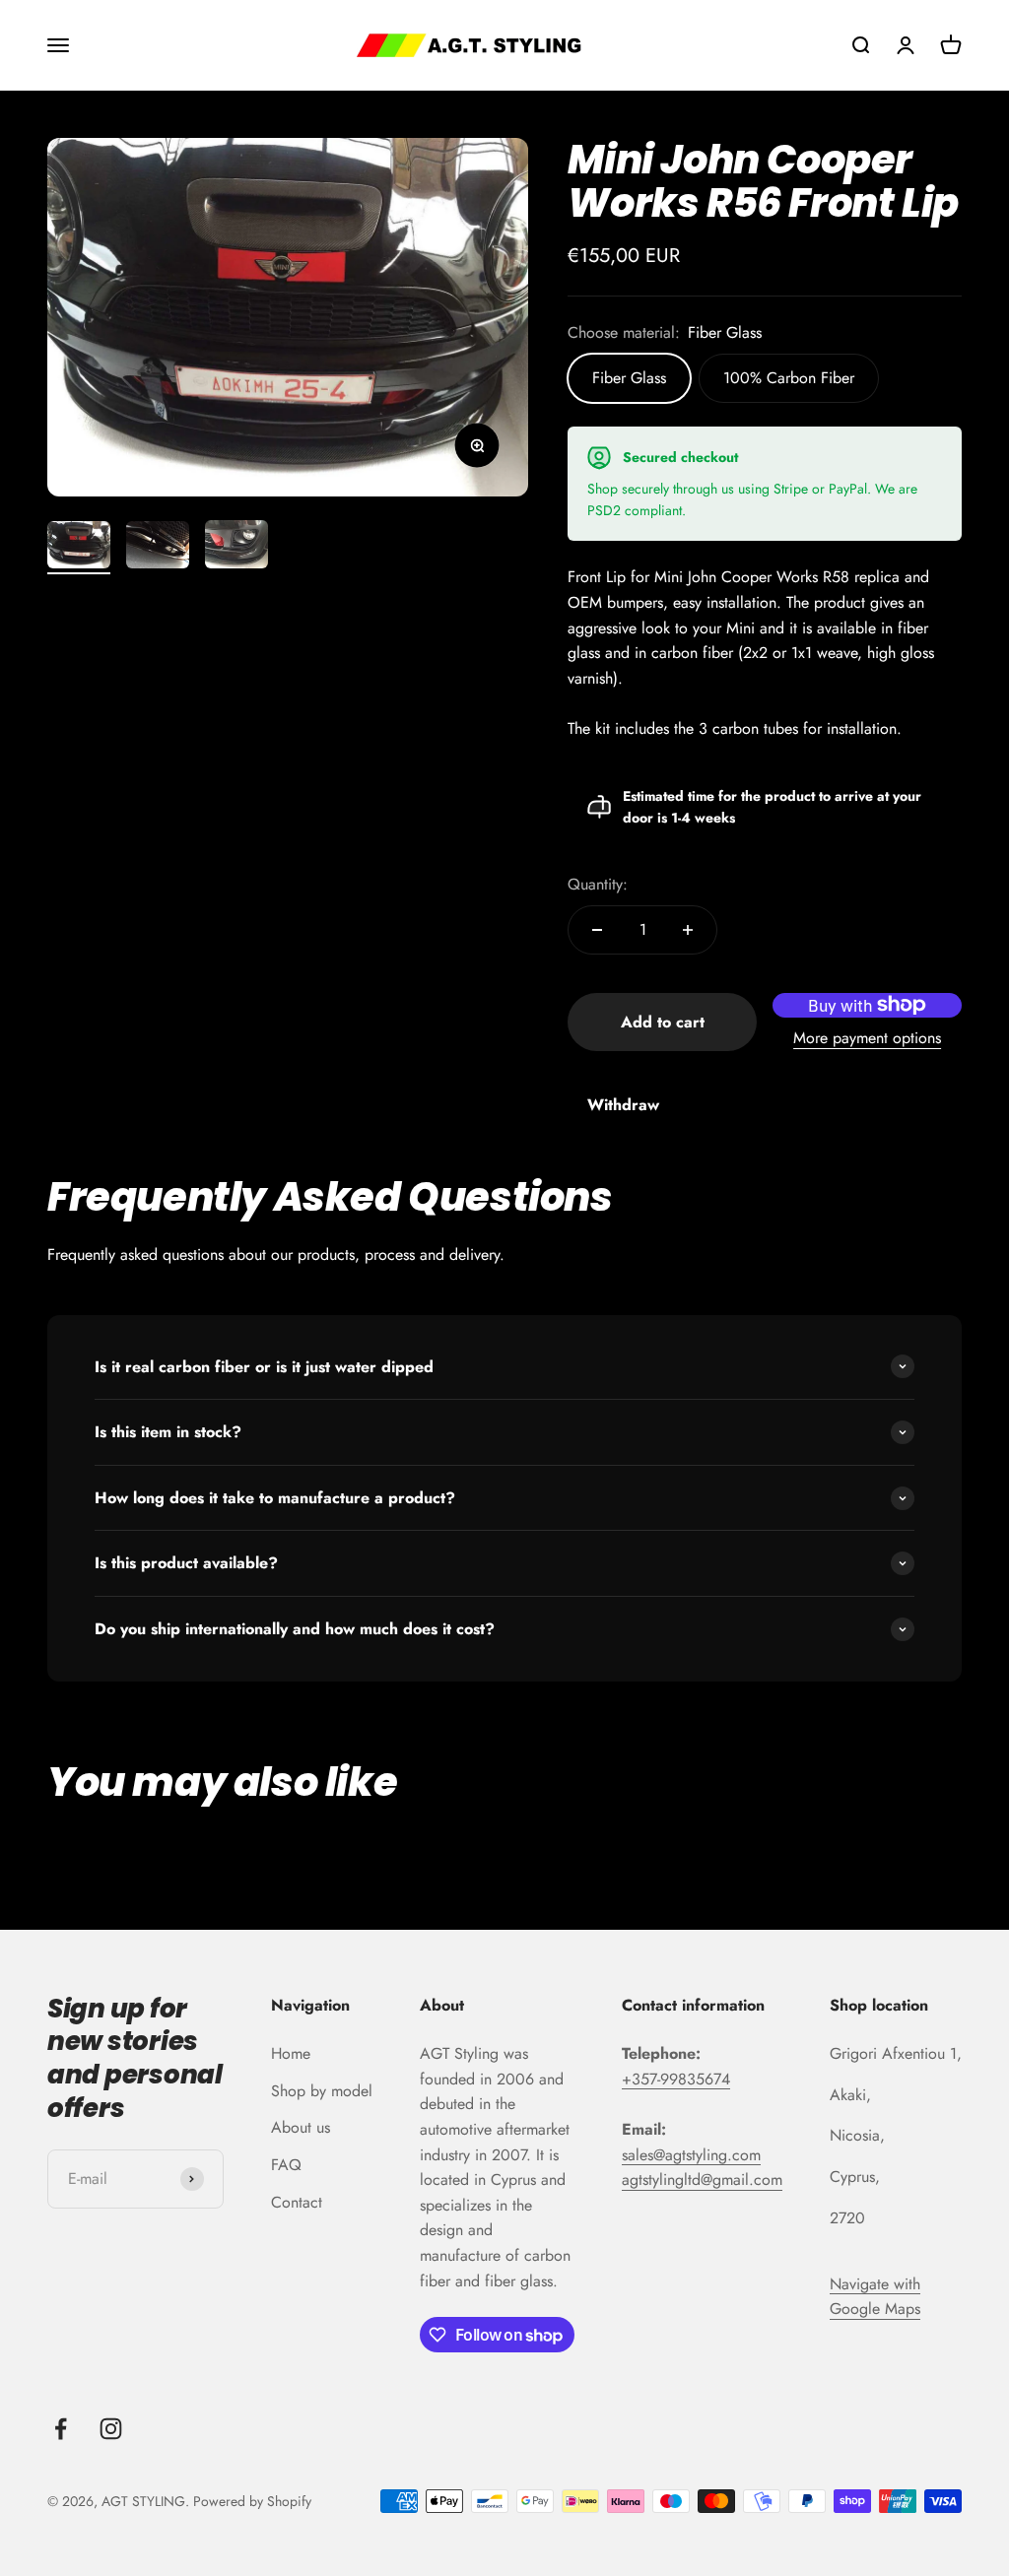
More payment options (867, 1038)
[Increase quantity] (688, 930)
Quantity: (598, 884)
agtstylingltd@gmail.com (702, 2180)
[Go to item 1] (79, 548)
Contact (297, 2202)
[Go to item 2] (158, 548)
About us (301, 2127)
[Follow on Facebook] (61, 2429)
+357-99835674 (676, 2079)
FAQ (286, 2165)
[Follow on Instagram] (111, 2429)
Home (291, 2053)
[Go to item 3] (236, 547)
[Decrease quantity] (597, 930)
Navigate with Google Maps (875, 2297)
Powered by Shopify (252, 2501)
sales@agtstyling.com (691, 2155)
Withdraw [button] (623, 1105)
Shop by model (322, 2091)
